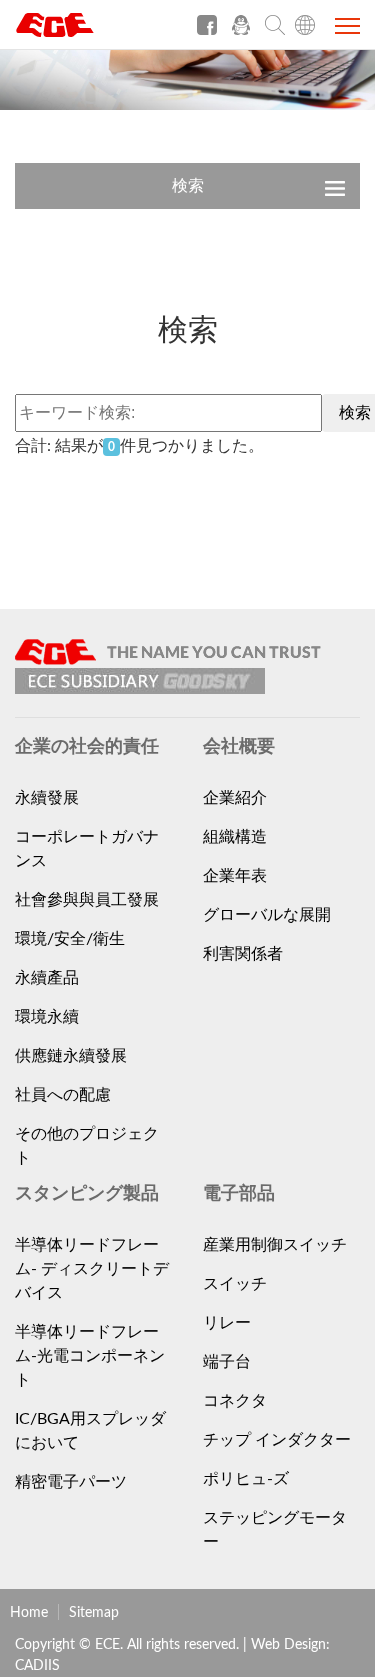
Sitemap (94, 1613)
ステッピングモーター (275, 1530)
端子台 (227, 1362)
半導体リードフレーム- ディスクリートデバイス (92, 1269)
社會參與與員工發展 (87, 900)
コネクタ (235, 1401)
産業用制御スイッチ (275, 1245)
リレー (227, 1323)
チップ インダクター (277, 1440)
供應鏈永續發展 (71, 1056)
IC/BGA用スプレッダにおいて (90, 1431)
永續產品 (47, 978)
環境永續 (47, 1017)
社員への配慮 (63, 1095)
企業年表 (235, 876)
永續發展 (47, 798)
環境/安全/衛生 (70, 939)
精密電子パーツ (71, 1482)
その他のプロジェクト (87, 1146)
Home (29, 1613)
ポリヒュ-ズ (246, 1479)
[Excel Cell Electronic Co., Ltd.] (90, 32)
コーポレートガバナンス (87, 849)
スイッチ (235, 1284)
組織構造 (235, 837)
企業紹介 (235, 798)
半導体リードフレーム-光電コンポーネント (90, 1356)
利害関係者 (243, 954)
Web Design (288, 1645)
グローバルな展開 (267, 915)
